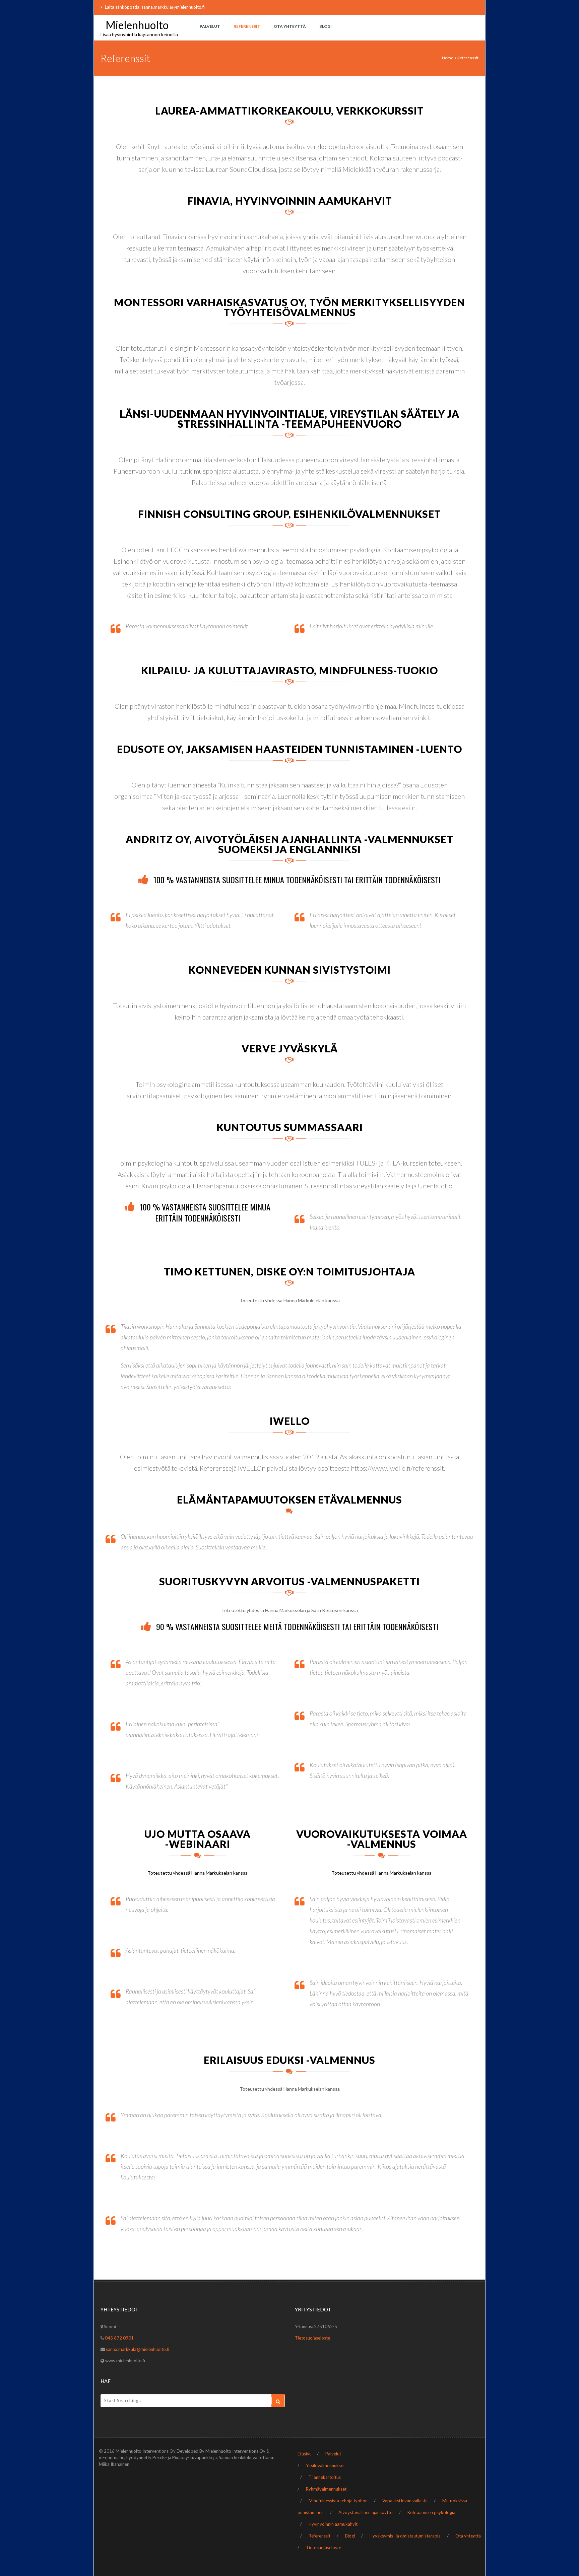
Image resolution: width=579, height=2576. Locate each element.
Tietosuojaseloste (312, 2338)
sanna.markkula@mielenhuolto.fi (138, 2349)
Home (448, 58)
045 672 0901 (119, 2338)
